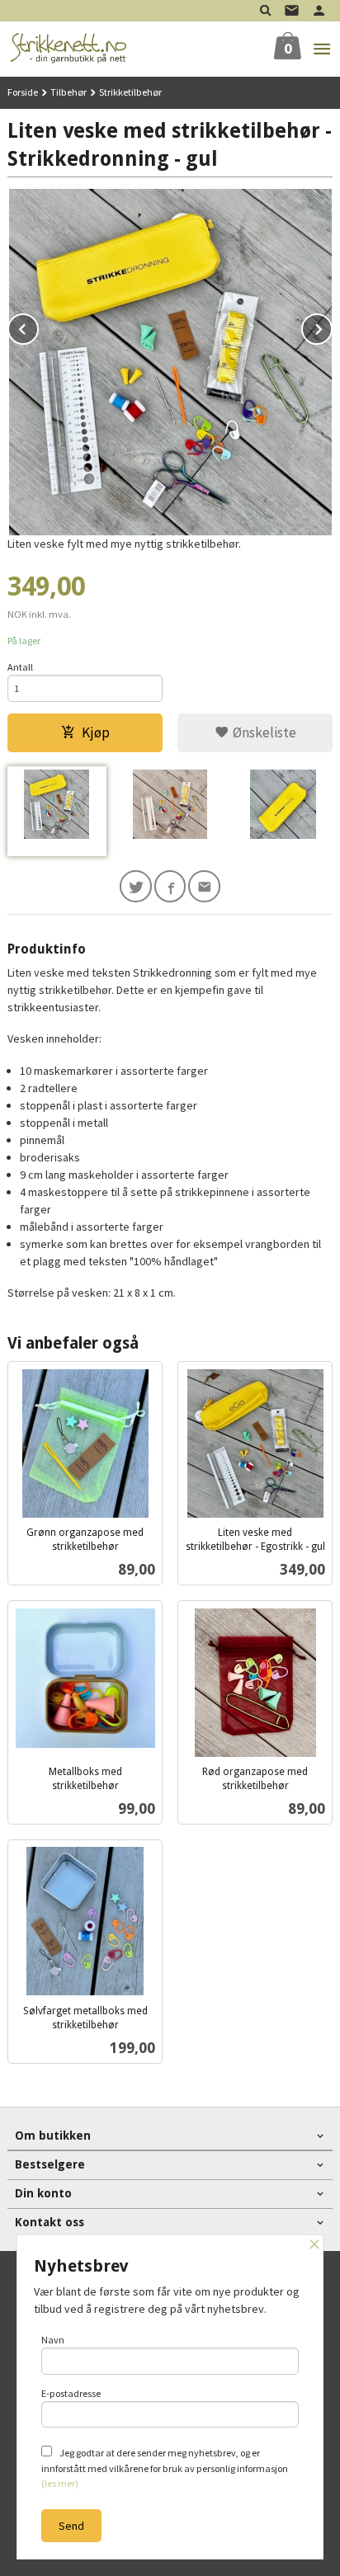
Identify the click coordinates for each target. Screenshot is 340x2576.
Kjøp (96, 732)
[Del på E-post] (204, 886)
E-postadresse (71, 2393)
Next (332, 327)
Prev (38, 327)
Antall (20, 667)
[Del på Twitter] (136, 886)
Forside (23, 92)
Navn (53, 2340)
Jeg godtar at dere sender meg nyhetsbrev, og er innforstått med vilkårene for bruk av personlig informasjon (165, 2468)
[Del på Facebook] (170, 886)
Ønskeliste (263, 732)
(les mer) (60, 2483)
